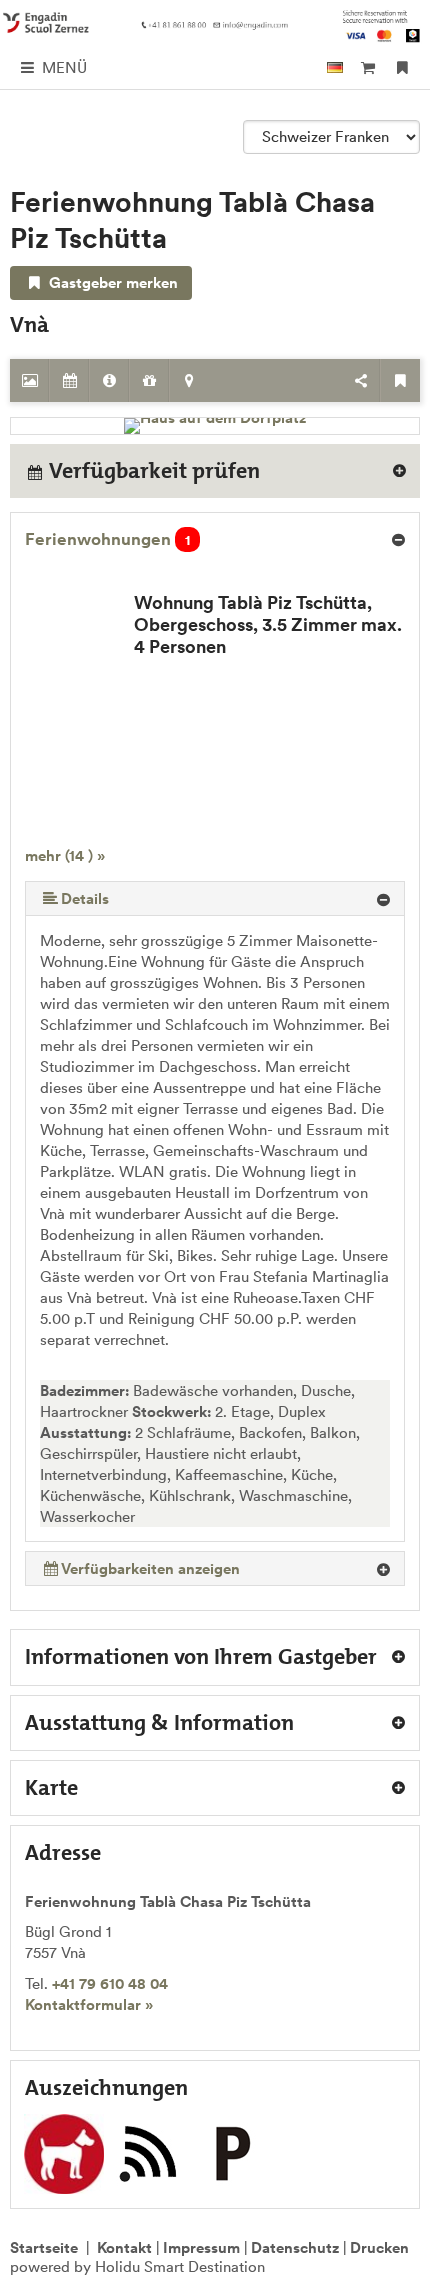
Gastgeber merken (111, 282)
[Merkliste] (402, 67)
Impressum (201, 2247)
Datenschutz (295, 2247)
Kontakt (124, 2247)
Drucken (379, 2247)
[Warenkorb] (367, 67)
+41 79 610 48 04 (110, 1983)
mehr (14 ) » (65, 855)
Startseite (44, 2247)
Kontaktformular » (89, 2004)
